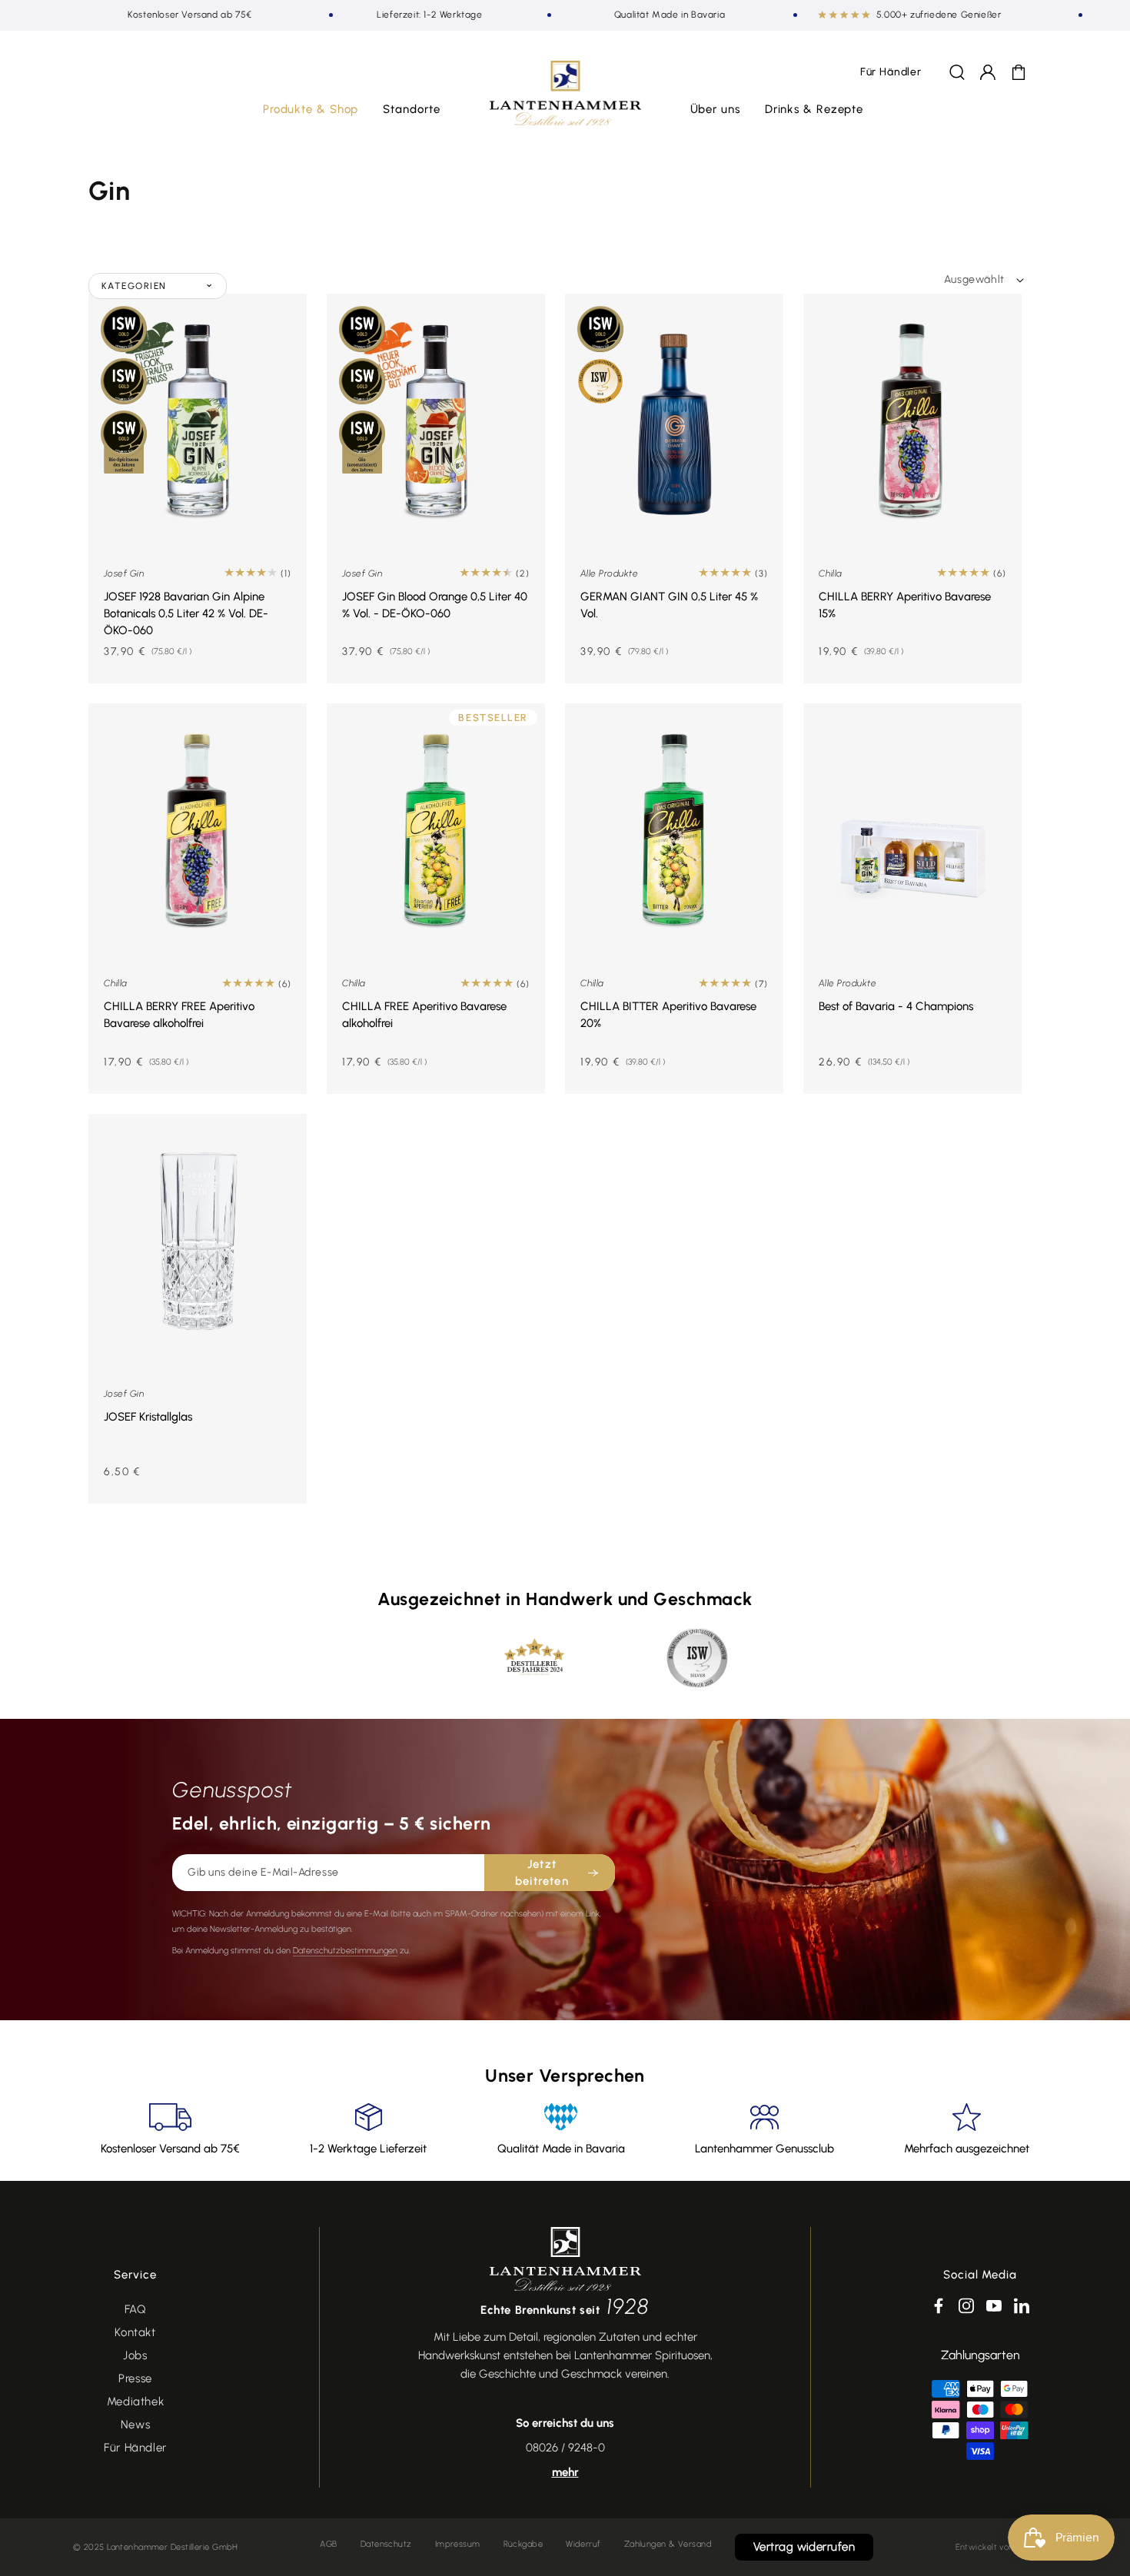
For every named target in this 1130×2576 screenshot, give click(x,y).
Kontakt (135, 2332)
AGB (328, 2544)
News (135, 2425)
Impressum (458, 2544)
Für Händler (135, 2448)
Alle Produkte (609, 573)
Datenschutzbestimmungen (345, 1951)
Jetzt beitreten (542, 1873)
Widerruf (583, 2544)
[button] (311, 110)
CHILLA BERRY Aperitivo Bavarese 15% (905, 605)
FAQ (136, 2309)
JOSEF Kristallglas (148, 1417)
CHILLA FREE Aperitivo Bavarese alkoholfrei (424, 1015)
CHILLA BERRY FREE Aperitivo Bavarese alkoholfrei (179, 1015)
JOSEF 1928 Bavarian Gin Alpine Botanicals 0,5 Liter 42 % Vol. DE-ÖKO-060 (186, 613)
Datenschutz (386, 2544)
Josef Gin (124, 573)
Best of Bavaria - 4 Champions (896, 1006)
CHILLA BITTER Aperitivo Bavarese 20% (668, 1015)
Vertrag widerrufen (804, 2547)
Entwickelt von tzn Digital (1006, 2547)
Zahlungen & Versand (668, 2544)
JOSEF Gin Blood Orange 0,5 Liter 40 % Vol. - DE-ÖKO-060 (435, 605)
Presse (135, 2378)
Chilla (831, 573)
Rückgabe (523, 2544)
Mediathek (135, 2401)
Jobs (135, 2355)
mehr (565, 2472)
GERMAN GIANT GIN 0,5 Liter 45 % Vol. (669, 605)
